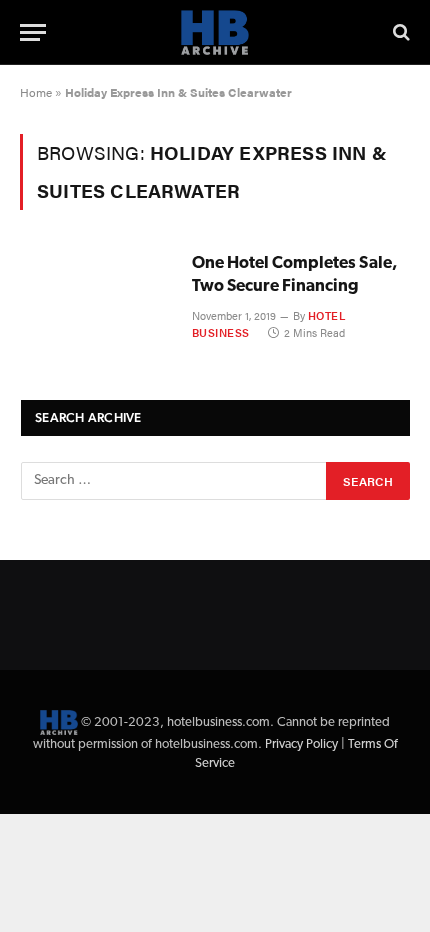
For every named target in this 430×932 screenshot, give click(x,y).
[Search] (399, 32)
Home (36, 92)
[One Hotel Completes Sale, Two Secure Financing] (98, 300)
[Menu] (33, 32)
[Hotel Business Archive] (215, 32)
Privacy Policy (301, 744)
